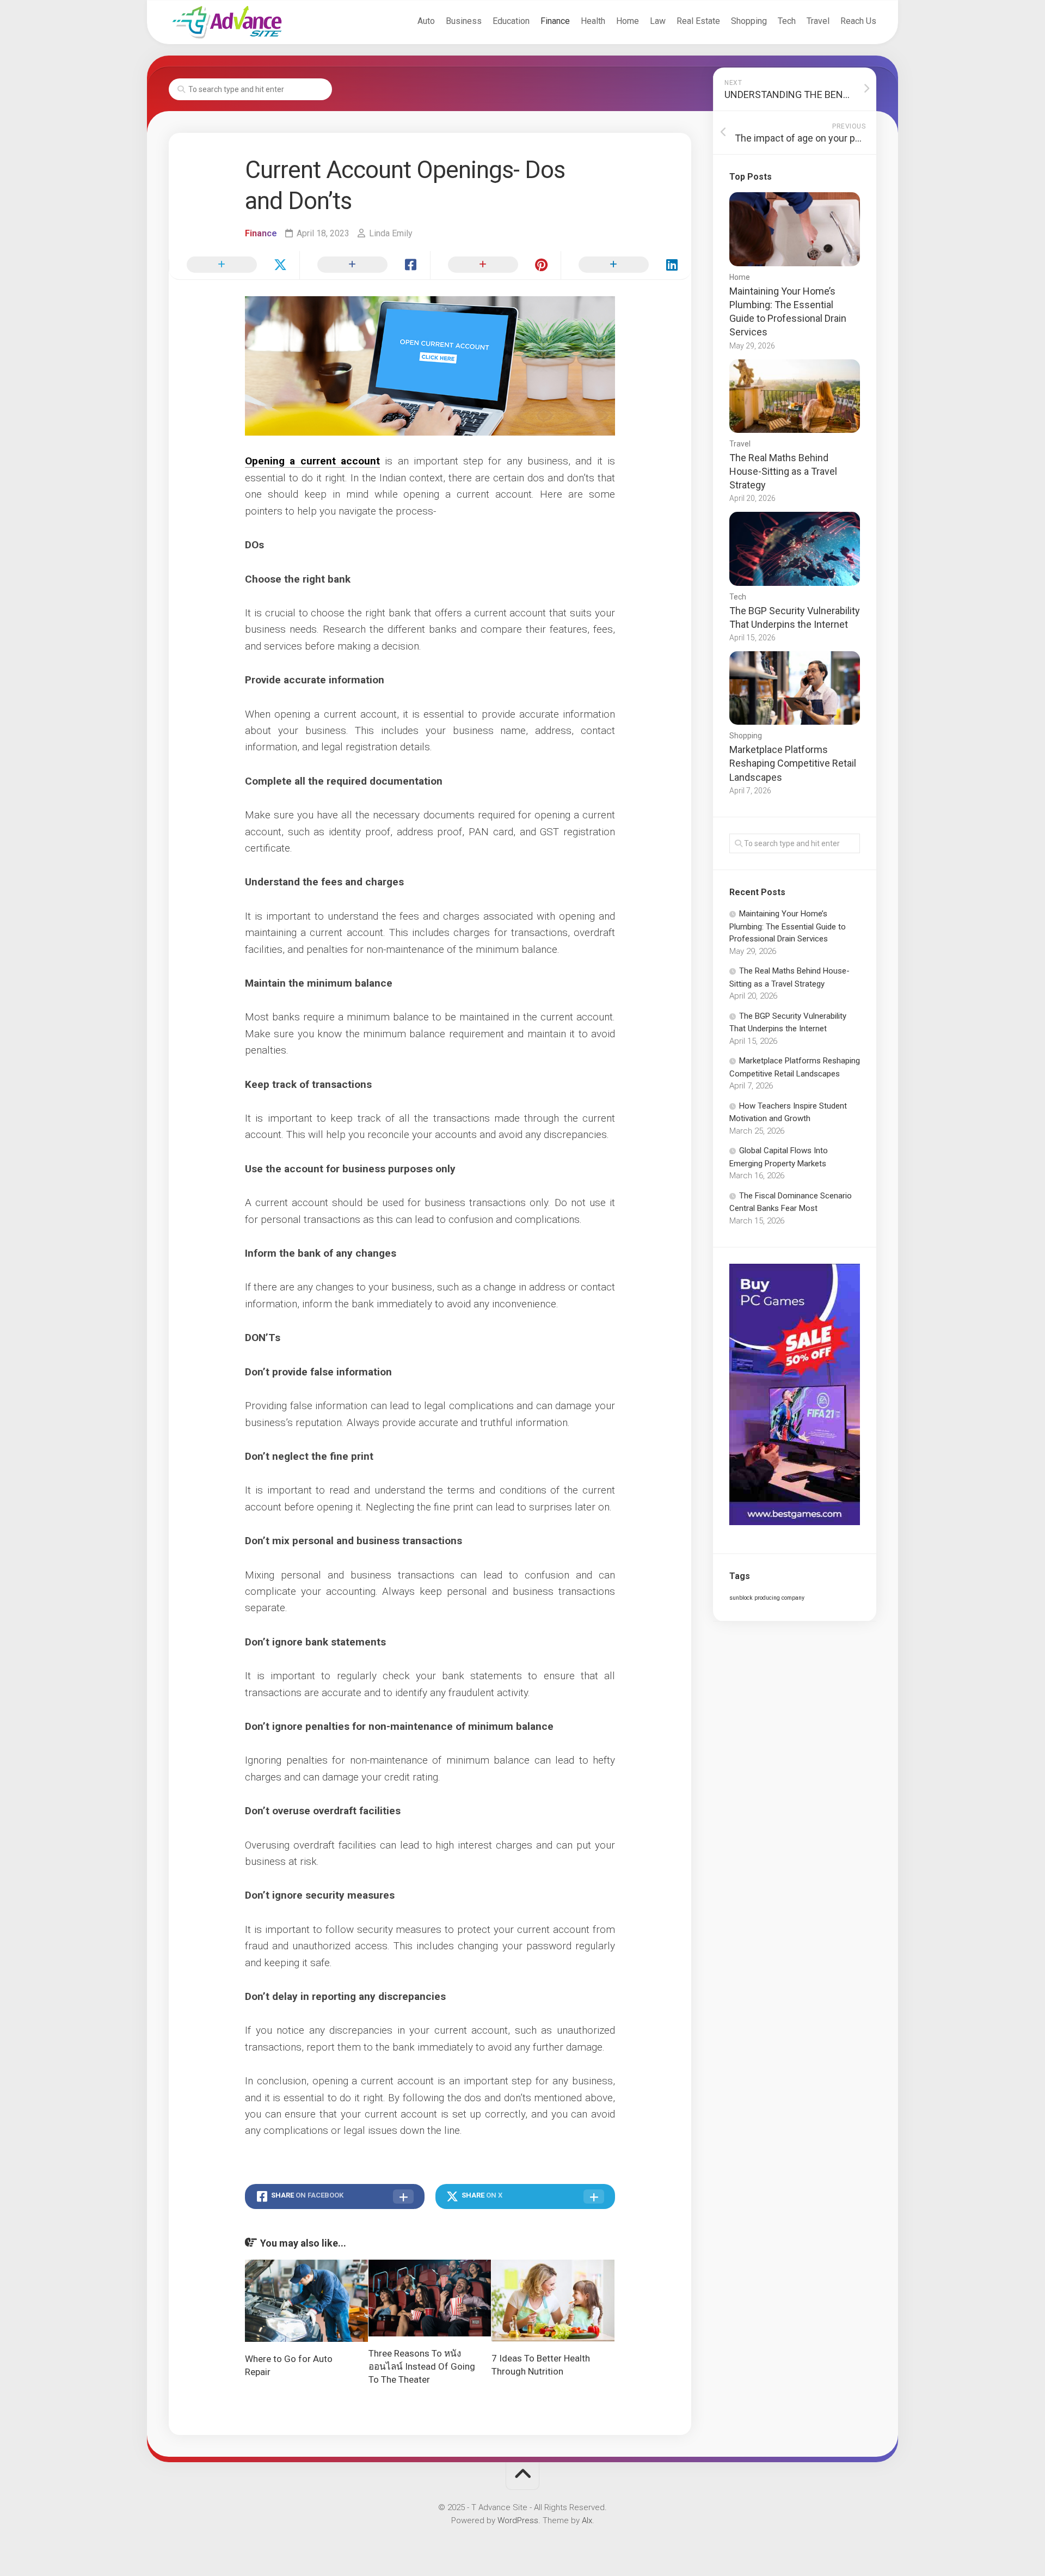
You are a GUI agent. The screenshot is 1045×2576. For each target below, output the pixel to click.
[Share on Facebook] (365, 265)
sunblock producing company (767, 1598)
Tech (787, 21)
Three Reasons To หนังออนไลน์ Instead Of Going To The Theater (422, 2366)
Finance (555, 21)
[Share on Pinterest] (495, 265)
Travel (818, 21)
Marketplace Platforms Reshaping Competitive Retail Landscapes (793, 763)
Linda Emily (391, 233)
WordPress (518, 2520)
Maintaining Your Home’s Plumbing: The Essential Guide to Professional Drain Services (788, 926)
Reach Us (858, 21)
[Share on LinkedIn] (626, 265)
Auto (426, 21)
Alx (587, 2520)
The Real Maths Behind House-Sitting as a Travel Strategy (783, 471)
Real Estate (698, 21)
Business (464, 21)
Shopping (749, 21)
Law (658, 21)
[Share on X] (234, 265)
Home (628, 21)
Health (593, 21)
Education (511, 21)
